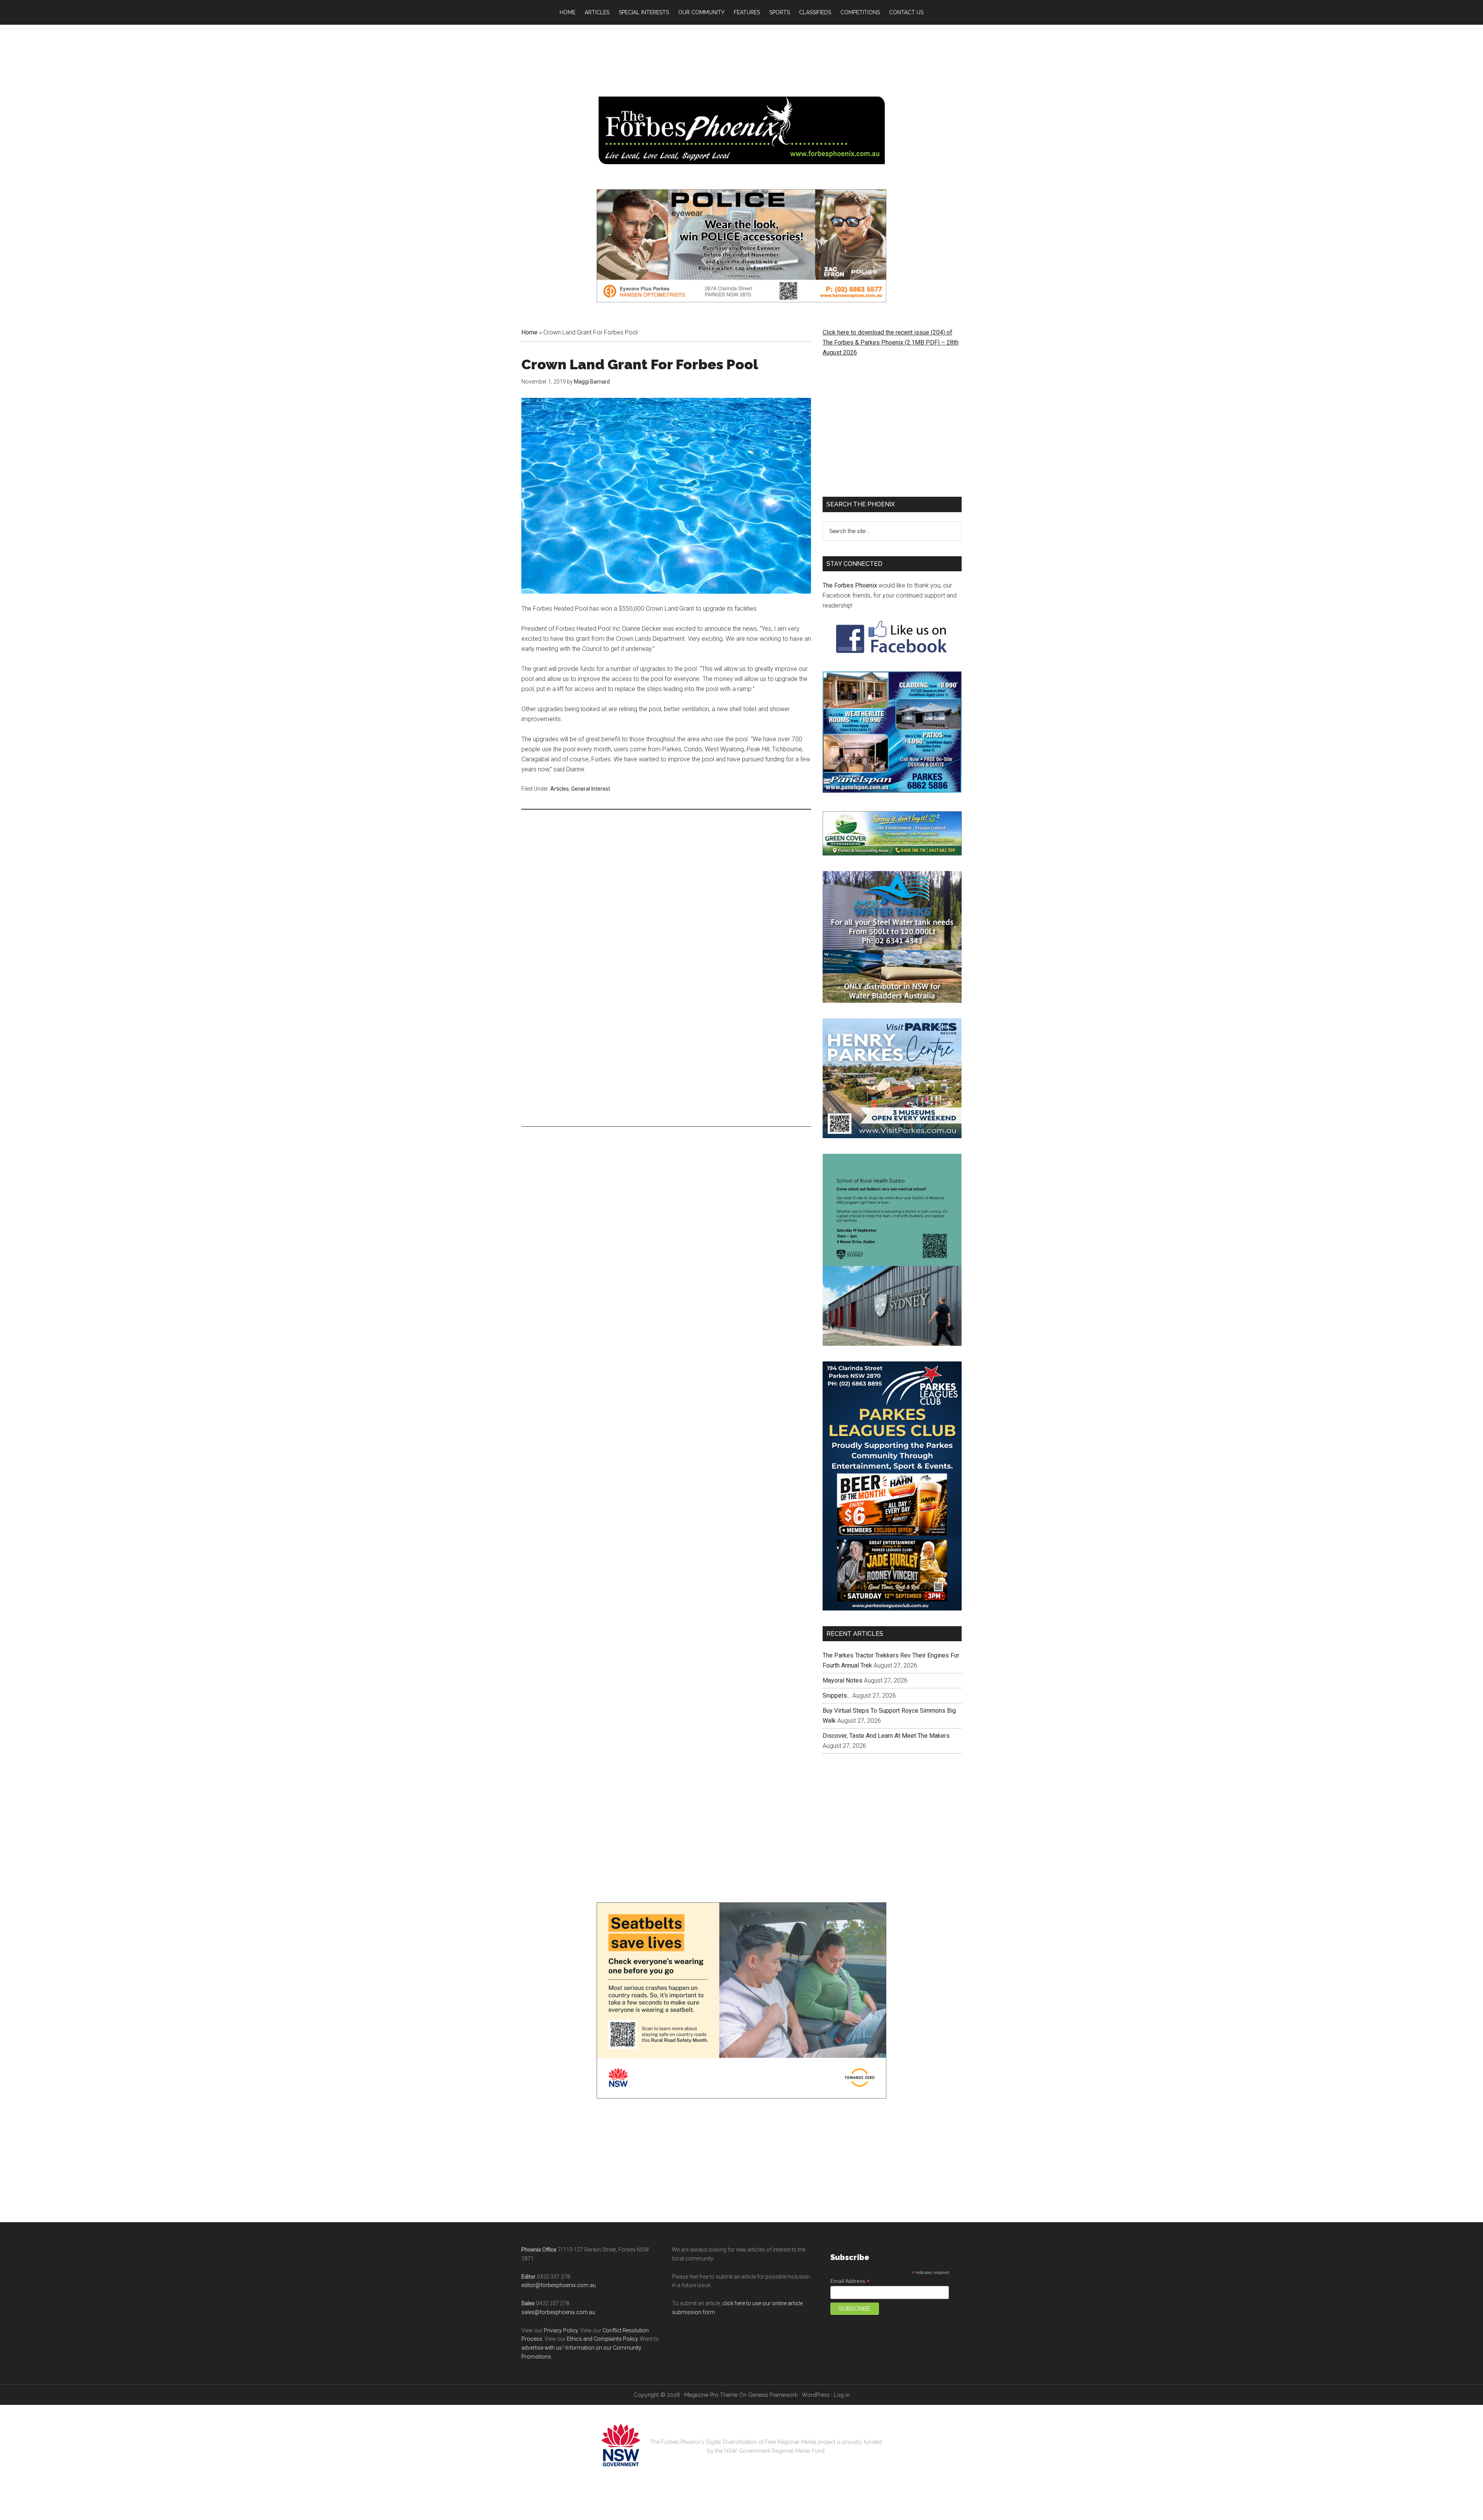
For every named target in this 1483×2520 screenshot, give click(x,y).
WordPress (816, 2388)
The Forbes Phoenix (850, 585)
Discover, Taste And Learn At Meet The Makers (886, 1728)
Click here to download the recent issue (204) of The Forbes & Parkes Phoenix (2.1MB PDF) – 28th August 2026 (891, 342)
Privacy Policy (561, 2323)
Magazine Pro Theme (711, 2388)
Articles (560, 789)
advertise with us (542, 2341)
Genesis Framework (773, 2388)
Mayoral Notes (842, 1673)
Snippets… (837, 1688)
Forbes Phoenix (741, 130)
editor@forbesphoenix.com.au (559, 2278)
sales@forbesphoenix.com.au (558, 2305)
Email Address (850, 2274)
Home (529, 332)
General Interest (591, 789)
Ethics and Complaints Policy (602, 2332)
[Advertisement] (666, 875)
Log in (842, 2388)
